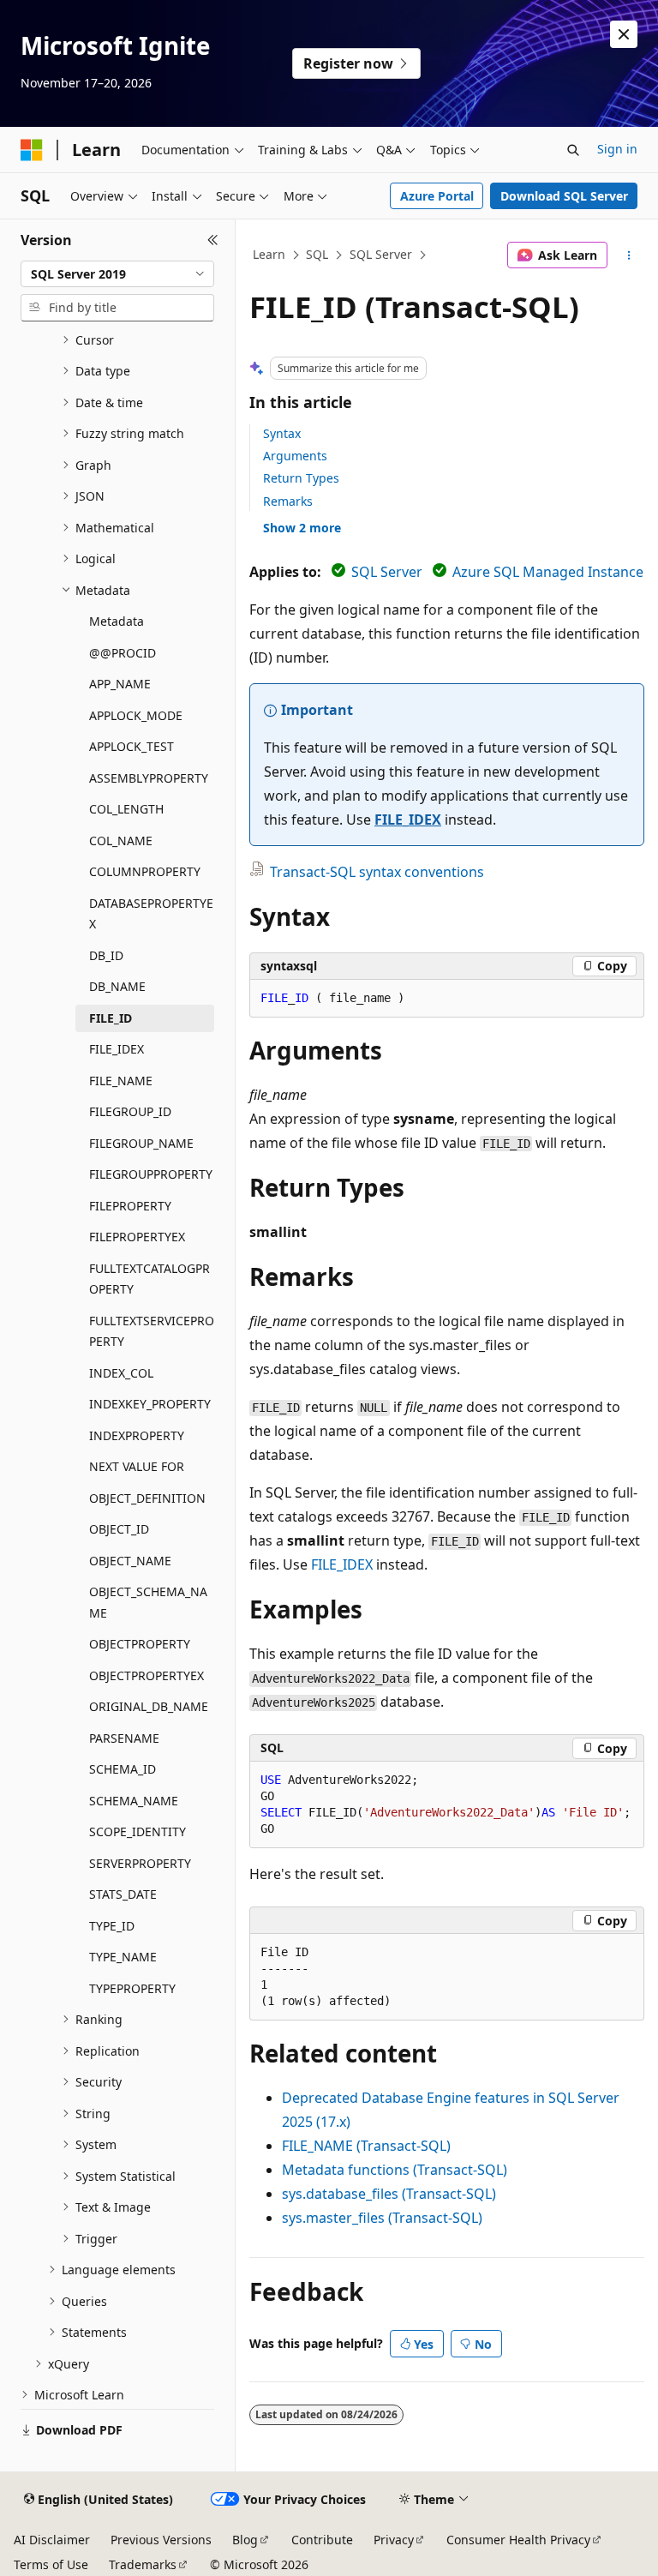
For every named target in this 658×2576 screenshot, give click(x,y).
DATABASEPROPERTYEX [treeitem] (151, 914)
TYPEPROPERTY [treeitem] (132, 1988)
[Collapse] (213, 240)
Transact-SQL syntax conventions (377, 872)
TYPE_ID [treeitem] (112, 1926)
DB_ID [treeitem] (106, 955)
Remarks (288, 501)
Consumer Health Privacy (518, 2540)
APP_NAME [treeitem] (120, 684)
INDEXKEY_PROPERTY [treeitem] (150, 1404)
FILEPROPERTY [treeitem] (130, 1206)
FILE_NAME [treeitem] (121, 1081)
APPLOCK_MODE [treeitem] (136, 715)
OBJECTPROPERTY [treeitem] (140, 1644)
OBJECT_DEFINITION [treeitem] (147, 1498)
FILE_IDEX (408, 820)
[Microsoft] (32, 150)
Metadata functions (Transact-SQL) (395, 2170)
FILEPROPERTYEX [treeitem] (137, 1237)
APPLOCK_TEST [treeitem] (132, 746)
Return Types (301, 478)
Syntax (282, 433)
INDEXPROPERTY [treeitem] (137, 1435)
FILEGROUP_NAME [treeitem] (141, 1143)
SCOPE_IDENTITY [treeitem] (138, 1831)
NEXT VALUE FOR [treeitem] (137, 1466)
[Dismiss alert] (624, 34)
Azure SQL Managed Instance (548, 572)
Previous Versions (161, 2540)
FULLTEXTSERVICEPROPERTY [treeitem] (152, 1331)
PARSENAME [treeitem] (124, 1738)
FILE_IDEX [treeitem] (117, 1049)
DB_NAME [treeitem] (117, 986)
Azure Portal (437, 196)
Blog (245, 2540)
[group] (447, 1805)
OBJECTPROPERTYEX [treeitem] (147, 1675)
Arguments (295, 456)
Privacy (394, 2540)
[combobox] (117, 274)
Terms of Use (51, 2564)
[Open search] (573, 150)
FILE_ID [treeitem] (111, 1018)
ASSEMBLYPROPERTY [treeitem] (149, 778)
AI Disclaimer (52, 2540)
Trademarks (143, 2564)
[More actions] (629, 255)
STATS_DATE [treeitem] (123, 1894)
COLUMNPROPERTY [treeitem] (145, 871)
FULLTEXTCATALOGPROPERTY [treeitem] (150, 1279)
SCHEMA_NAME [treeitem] (134, 1801)
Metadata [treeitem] (117, 621)
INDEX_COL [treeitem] (121, 1373)
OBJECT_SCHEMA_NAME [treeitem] (148, 1602)
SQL (317, 254)
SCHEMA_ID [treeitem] (123, 1769)
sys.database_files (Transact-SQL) (389, 2194)
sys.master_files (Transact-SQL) (382, 2218)
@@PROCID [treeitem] (123, 653)
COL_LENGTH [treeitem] (126, 809)
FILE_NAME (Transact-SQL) (366, 2146)
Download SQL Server (564, 196)
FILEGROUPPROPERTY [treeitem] (151, 1174)
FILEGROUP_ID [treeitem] (130, 1111)
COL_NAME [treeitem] (121, 841)
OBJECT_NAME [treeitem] (130, 1561)
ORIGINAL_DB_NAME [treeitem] (149, 1706)
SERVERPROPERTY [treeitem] (140, 1863)
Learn (269, 254)
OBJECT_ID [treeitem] (119, 1529)
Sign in (617, 149)
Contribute (322, 2540)
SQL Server (381, 254)
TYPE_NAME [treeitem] (123, 1957)
